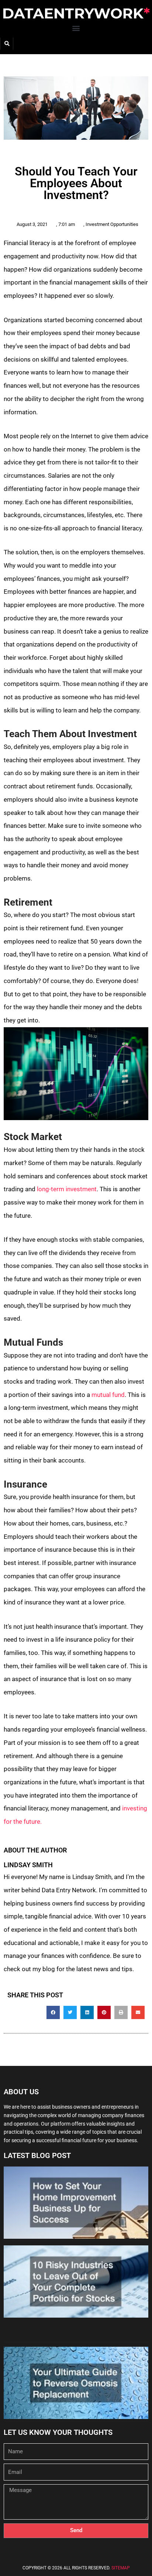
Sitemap (121, 2568)
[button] (76, 28)
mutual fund (108, 1395)
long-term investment (67, 1189)
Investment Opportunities (112, 224)
